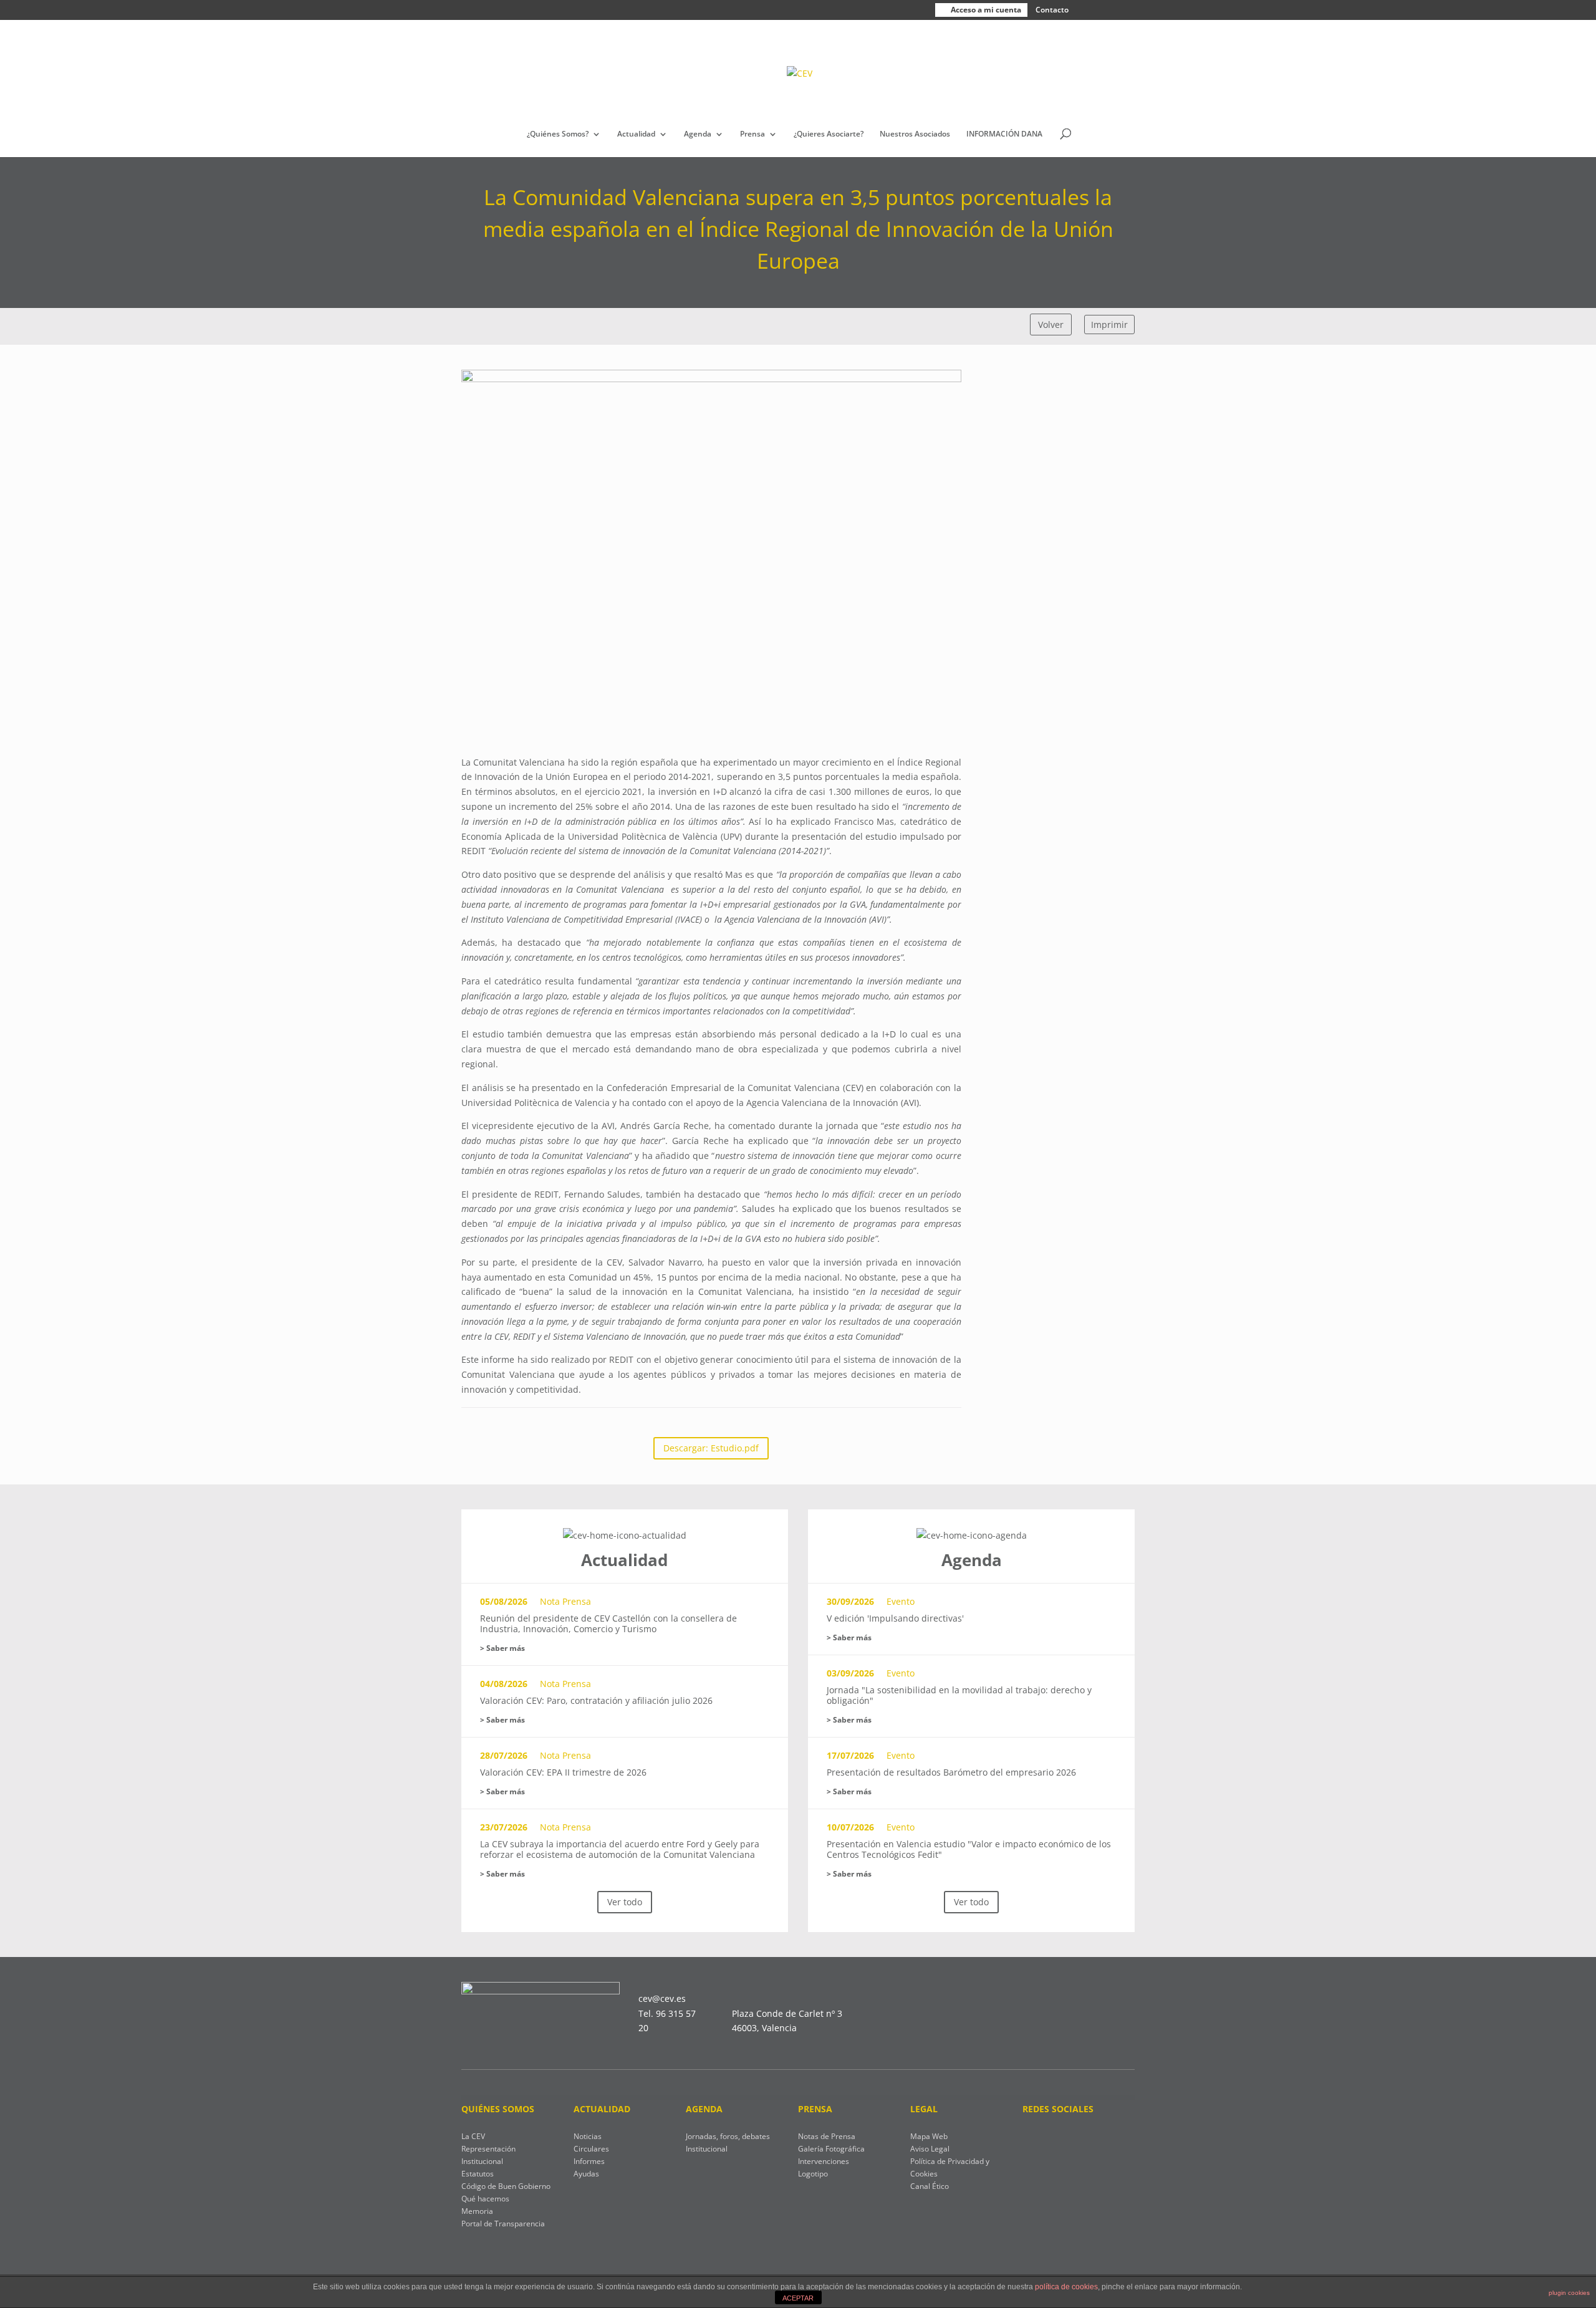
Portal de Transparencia (503, 2224)
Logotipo (813, 2174)
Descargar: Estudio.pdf (711, 1448)
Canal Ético (930, 2186)
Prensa (752, 134)
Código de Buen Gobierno (506, 2186)
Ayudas (586, 2174)
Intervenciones (824, 2161)
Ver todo (625, 1902)
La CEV (473, 2136)
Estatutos (478, 2174)
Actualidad (636, 134)
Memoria (477, 2211)
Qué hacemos (485, 2199)
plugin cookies (1569, 2293)
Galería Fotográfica (831, 2149)
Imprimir (1109, 325)
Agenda (698, 134)
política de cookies (1066, 2287)
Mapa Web (929, 2136)
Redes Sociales (1058, 2109)
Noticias (588, 2136)
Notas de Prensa (827, 2136)
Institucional (707, 2149)
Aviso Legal (930, 2149)
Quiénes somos (498, 2109)
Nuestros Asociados (915, 134)
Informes (589, 2161)
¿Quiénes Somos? (558, 134)
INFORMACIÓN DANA (1004, 134)
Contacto (1052, 10)
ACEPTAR (798, 2298)
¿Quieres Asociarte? (829, 134)
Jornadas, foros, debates (728, 2136)
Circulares (591, 2149)
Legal (924, 2109)
